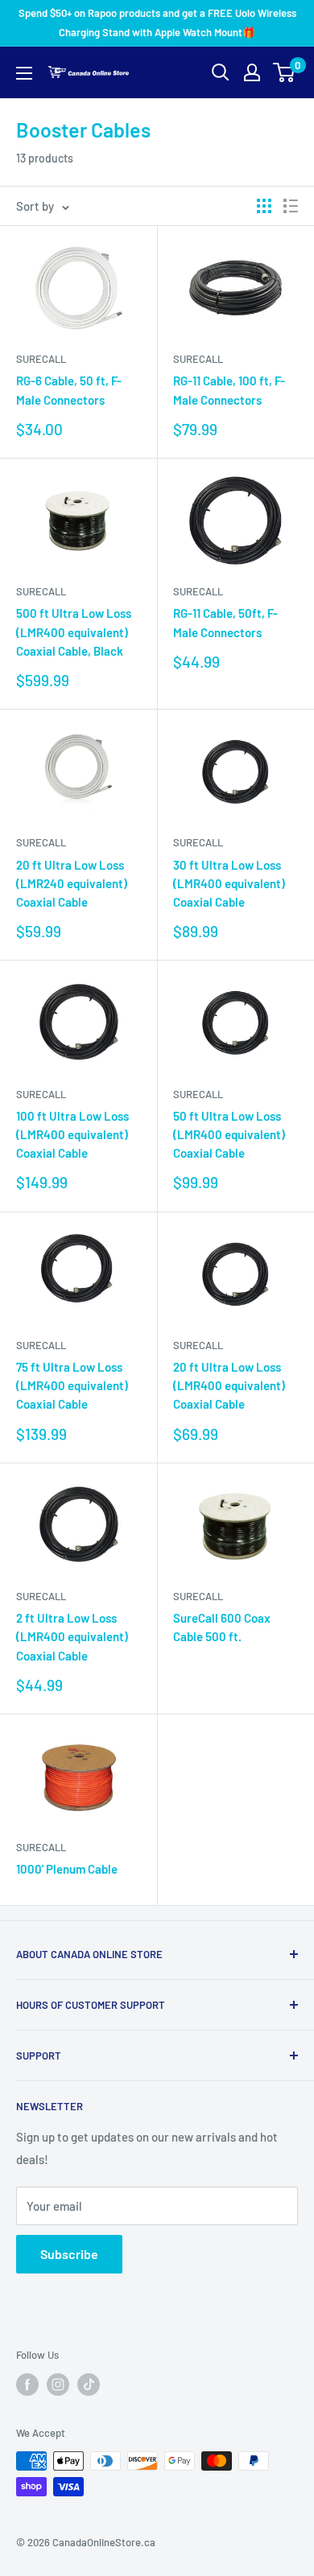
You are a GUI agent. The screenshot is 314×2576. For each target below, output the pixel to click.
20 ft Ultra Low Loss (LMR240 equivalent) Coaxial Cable (72, 884)
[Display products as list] (291, 206)
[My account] (252, 72)
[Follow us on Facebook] (27, 2385)
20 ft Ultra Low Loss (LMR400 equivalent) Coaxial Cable (229, 1386)
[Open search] (221, 72)
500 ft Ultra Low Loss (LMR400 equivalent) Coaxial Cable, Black (74, 632)
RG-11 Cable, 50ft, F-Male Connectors (225, 622)
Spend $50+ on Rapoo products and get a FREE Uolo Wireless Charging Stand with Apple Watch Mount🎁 (157, 23)
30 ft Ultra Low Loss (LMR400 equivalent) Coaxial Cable (229, 884)
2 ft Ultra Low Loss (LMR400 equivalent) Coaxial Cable (72, 1637)
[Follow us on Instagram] (58, 2385)
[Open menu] (24, 73)
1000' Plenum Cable (67, 1869)
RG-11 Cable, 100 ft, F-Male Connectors (229, 390)
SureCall (41, 359)
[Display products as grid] (264, 206)
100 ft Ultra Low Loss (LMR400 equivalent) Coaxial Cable (72, 1135)
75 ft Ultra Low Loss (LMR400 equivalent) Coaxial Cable (72, 1386)
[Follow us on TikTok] (89, 2385)
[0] (285, 72)
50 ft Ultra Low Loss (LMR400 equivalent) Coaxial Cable (229, 1135)
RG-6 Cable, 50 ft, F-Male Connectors (69, 390)
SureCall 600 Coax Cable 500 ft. (222, 1627)
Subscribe (69, 2254)
